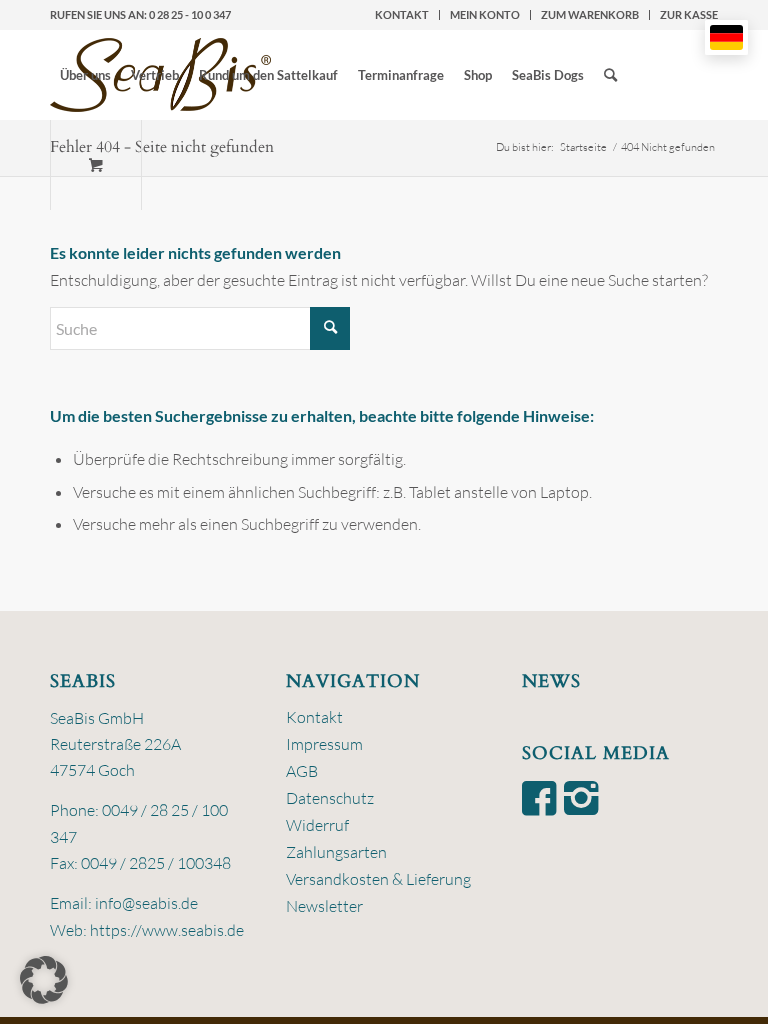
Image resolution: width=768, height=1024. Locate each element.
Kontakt (402, 14)
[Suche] (610, 75)
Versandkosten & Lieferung (378, 879)
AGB (302, 771)
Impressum (324, 744)
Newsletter (324, 906)
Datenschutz (330, 798)
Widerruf (317, 825)
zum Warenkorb (590, 14)
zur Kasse (689, 14)
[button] (44, 980)
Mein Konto (485, 14)
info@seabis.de (146, 903)
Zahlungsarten (336, 852)
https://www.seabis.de (167, 930)
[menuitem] (402, 15)
